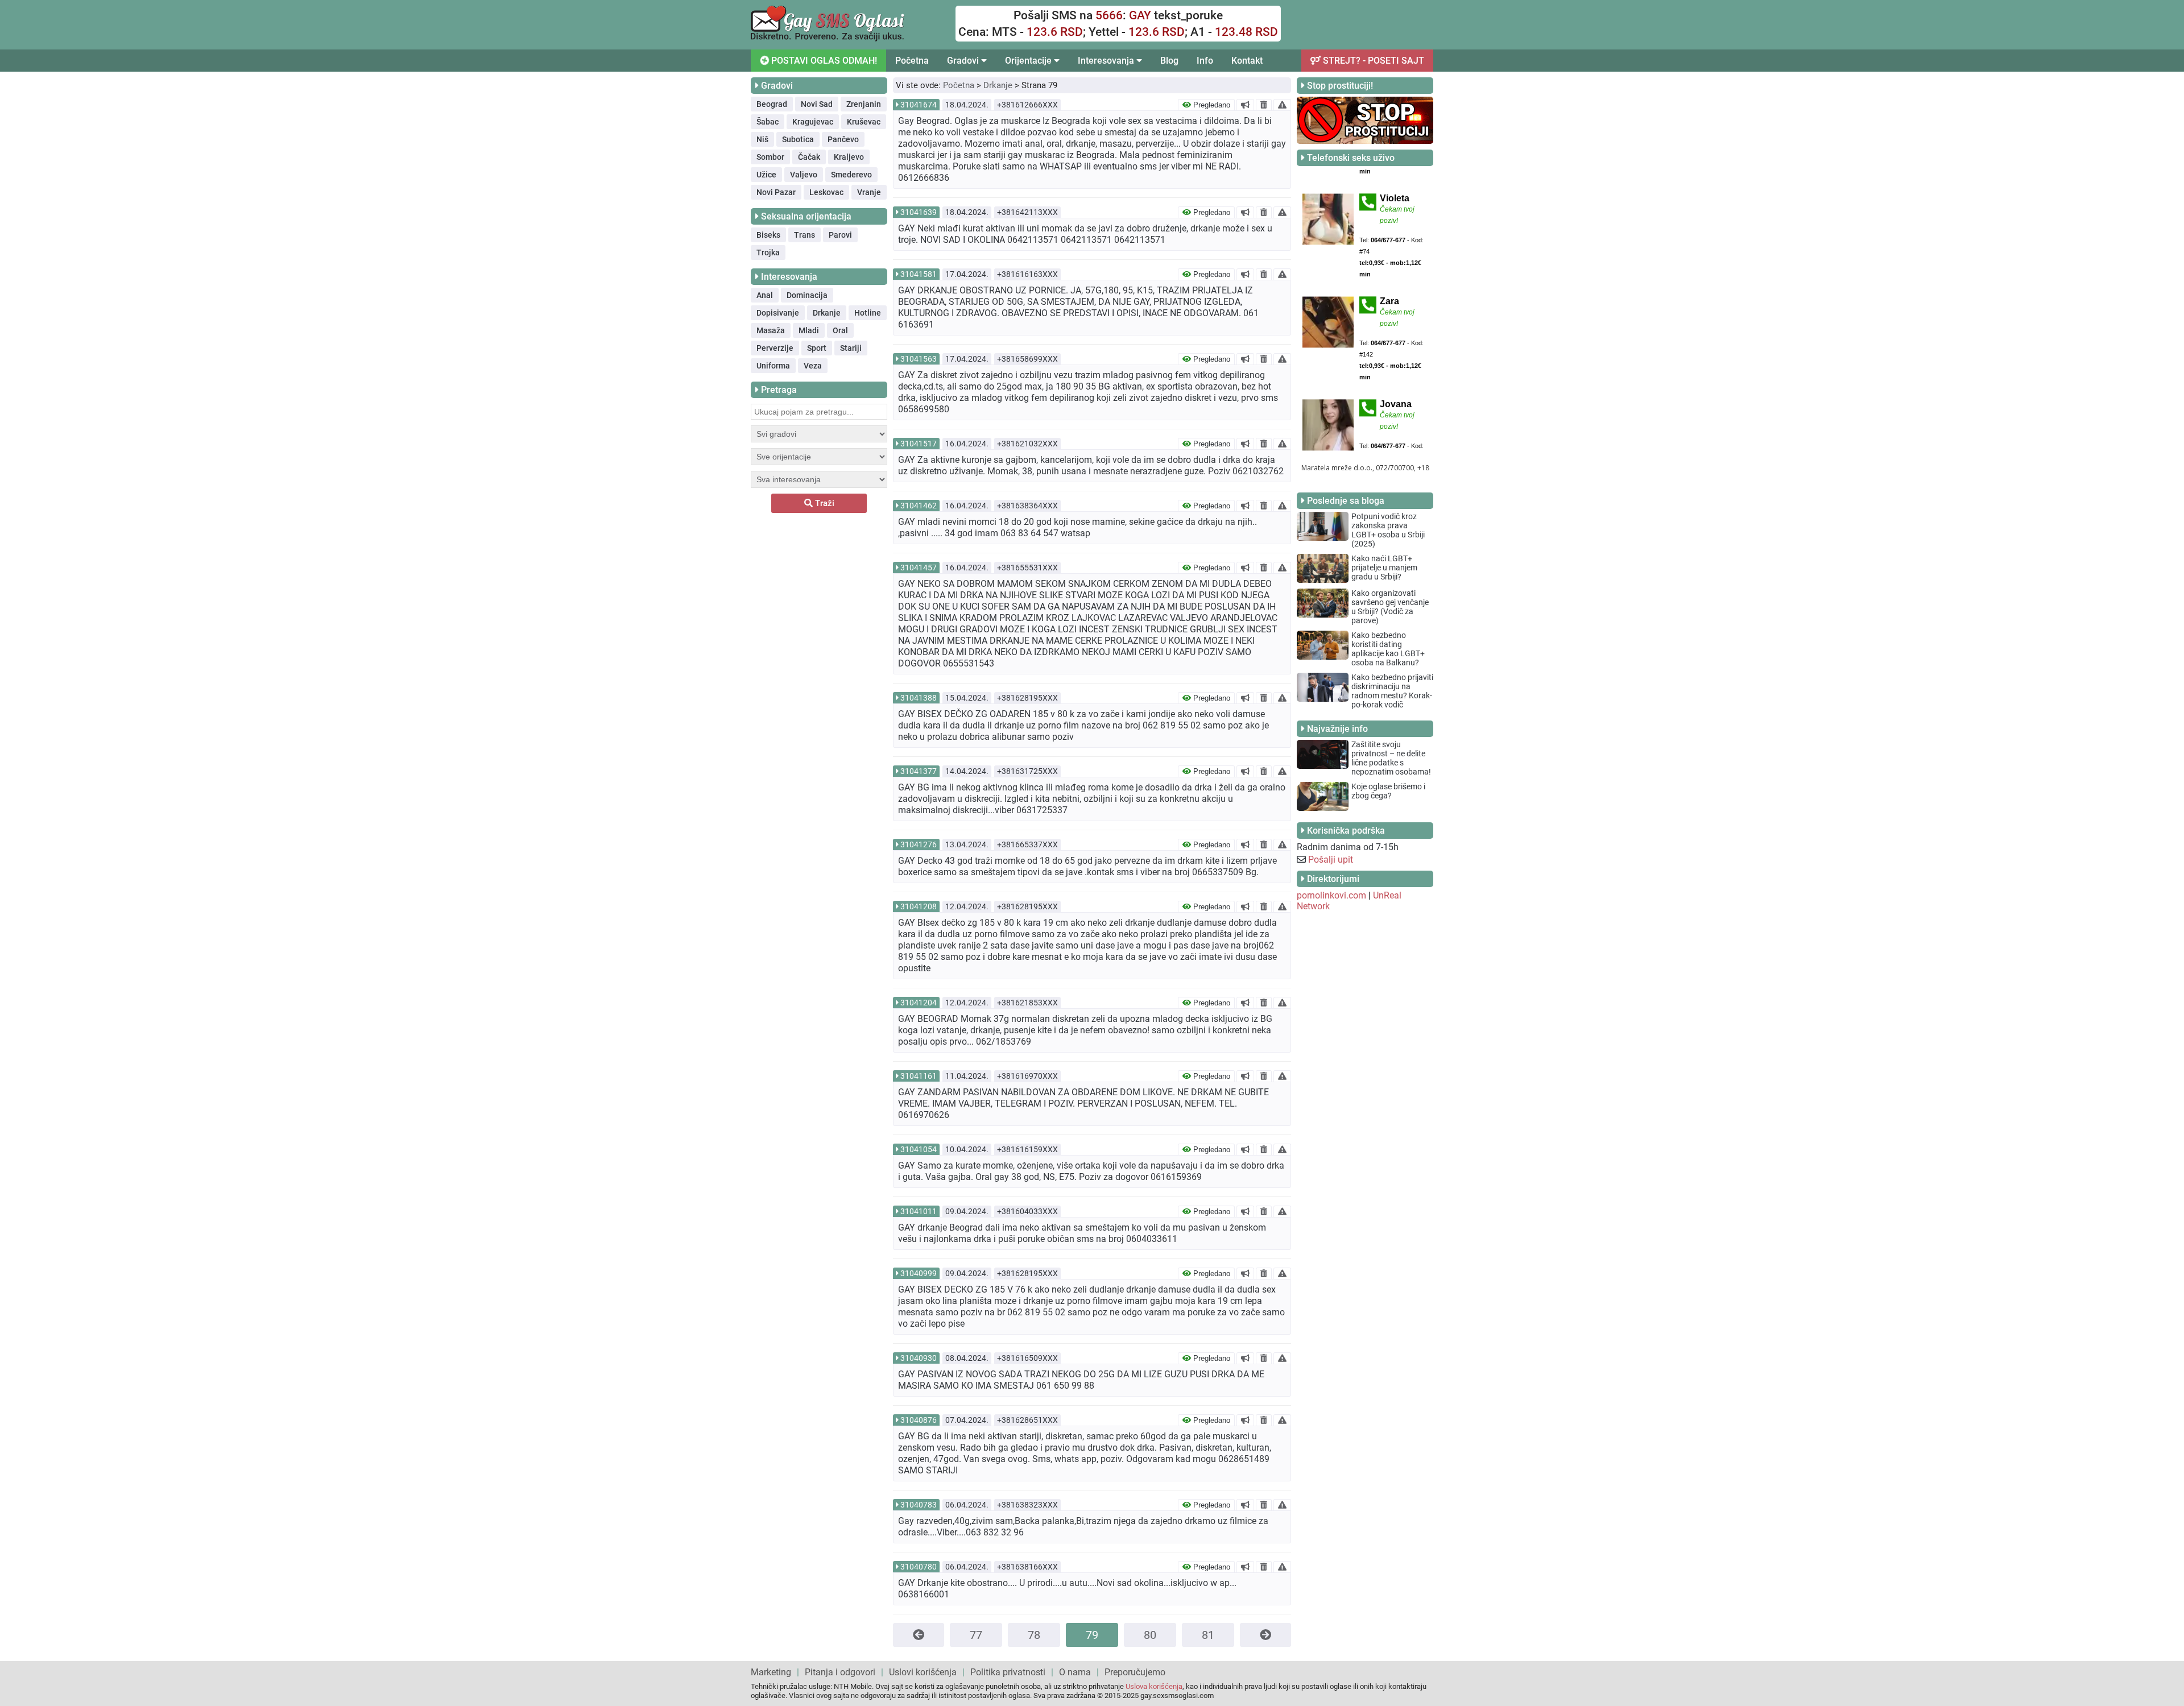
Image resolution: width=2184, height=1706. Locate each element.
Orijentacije (1029, 61)
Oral (840, 330)
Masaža (771, 330)
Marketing (771, 1672)
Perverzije (775, 348)
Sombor (770, 157)
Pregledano (1211, 105)
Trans (804, 235)
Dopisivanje (778, 313)
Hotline (868, 313)
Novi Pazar (776, 192)
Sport (817, 348)
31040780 (919, 1567)
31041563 (919, 359)
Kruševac (864, 122)
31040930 (919, 1358)
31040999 (919, 1273)
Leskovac (826, 192)
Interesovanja (1107, 61)
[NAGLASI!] (1245, 105)
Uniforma (773, 366)
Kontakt (1247, 61)
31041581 (919, 274)
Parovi (840, 235)
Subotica (798, 139)
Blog (1169, 61)
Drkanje (827, 313)
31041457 (919, 568)
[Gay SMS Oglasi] (828, 38)
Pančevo (843, 139)
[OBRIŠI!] (1264, 105)
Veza (813, 366)
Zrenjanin (864, 104)
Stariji (851, 348)
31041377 (919, 771)
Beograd (772, 104)
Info (1205, 61)
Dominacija (807, 295)
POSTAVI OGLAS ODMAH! (823, 61)
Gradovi (964, 61)
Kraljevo (849, 157)
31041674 (919, 105)
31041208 (919, 906)
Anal (765, 295)
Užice (766, 175)
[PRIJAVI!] (1282, 105)
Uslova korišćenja (1154, 1686)
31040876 (919, 1420)
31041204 (919, 1003)
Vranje (869, 192)
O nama (1075, 1672)
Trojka (768, 252)
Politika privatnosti (1008, 1672)
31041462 (919, 506)
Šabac (768, 122)
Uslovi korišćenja (923, 1672)
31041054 (919, 1149)
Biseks (768, 235)
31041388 (919, 698)
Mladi (809, 330)
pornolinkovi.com (1331, 895)
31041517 (919, 444)
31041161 (919, 1076)
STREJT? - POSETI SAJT (1372, 61)
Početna (912, 61)
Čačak (809, 157)
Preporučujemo (1135, 1672)
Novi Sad (817, 104)
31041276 (919, 844)
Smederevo (851, 175)
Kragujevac (813, 122)
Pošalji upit (1331, 860)
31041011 (919, 1211)
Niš (762, 139)
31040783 (919, 1505)
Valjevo (804, 175)
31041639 (919, 212)
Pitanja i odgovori (840, 1672)
